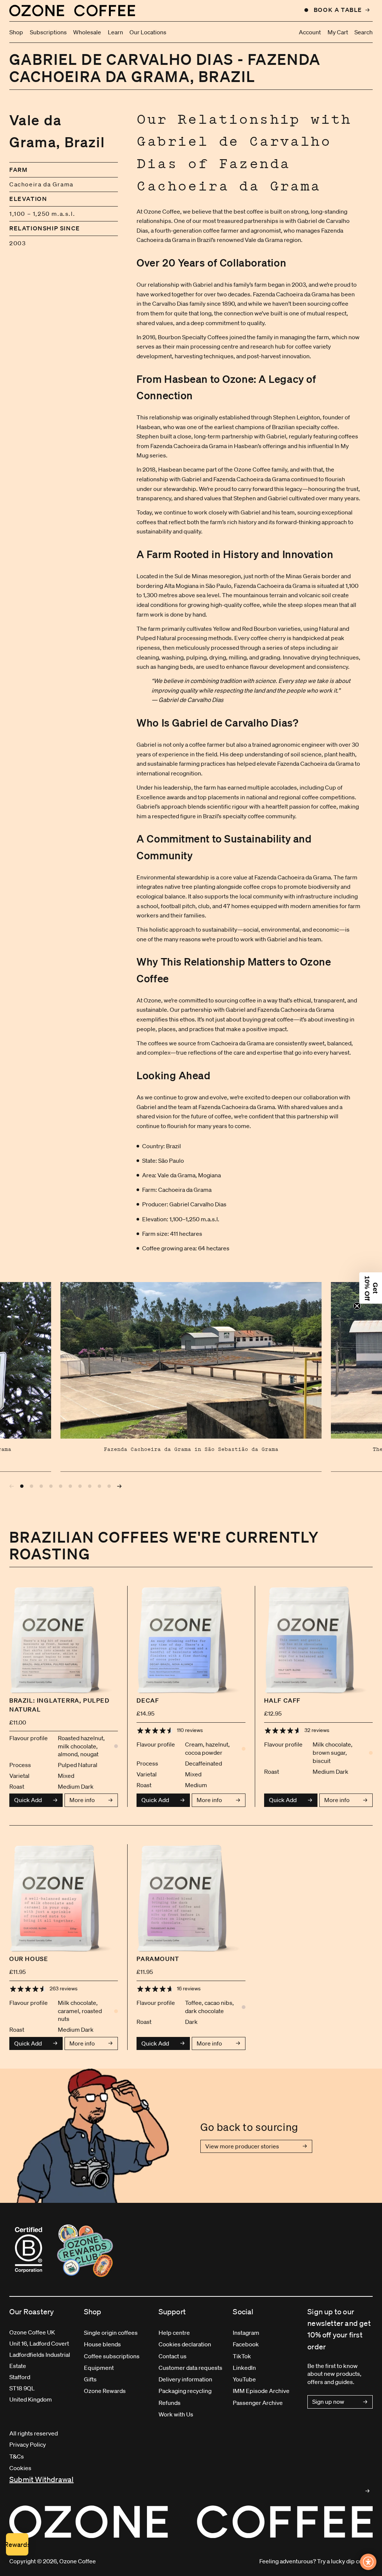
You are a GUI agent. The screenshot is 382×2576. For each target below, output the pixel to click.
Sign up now (328, 2402)
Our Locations (148, 32)
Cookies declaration (185, 2344)
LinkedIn (244, 2368)
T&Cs (17, 2456)
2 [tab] (32, 1486)
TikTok (242, 2356)
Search (364, 32)
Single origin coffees (111, 2333)
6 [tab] (71, 1486)
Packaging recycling (185, 2391)
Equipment (99, 2368)
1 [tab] (22, 1486)
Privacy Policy (28, 2444)
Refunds (170, 2403)
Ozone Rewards (105, 2391)
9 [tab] (100, 1486)
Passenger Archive (258, 2403)
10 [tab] (109, 1486)
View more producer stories (242, 2146)
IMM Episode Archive (261, 2391)
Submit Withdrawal (41, 2479)
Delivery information (185, 2379)
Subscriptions (48, 32)
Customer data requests (190, 2368)
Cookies (20, 2468)
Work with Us (176, 2414)
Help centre (174, 2333)
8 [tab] (90, 1486)
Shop (16, 32)
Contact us (173, 2356)
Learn (115, 32)
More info (82, 1800)
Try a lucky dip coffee (345, 2561)
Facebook (246, 2344)
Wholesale (87, 32)
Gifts (90, 2379)
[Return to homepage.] (191, 2522)
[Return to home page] (72, 10)
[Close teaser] (357, 1306)
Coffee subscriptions (112, 2356)
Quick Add (28, 1800)
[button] (371, 1288)
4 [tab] (51, 1486)
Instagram (246, 2333)
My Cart (338, 32)
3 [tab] (41, 1486)
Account (310, 32)
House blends (102, 2344)
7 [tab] (80, 1486)
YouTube (244, 2379)
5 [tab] (61, 1486)
